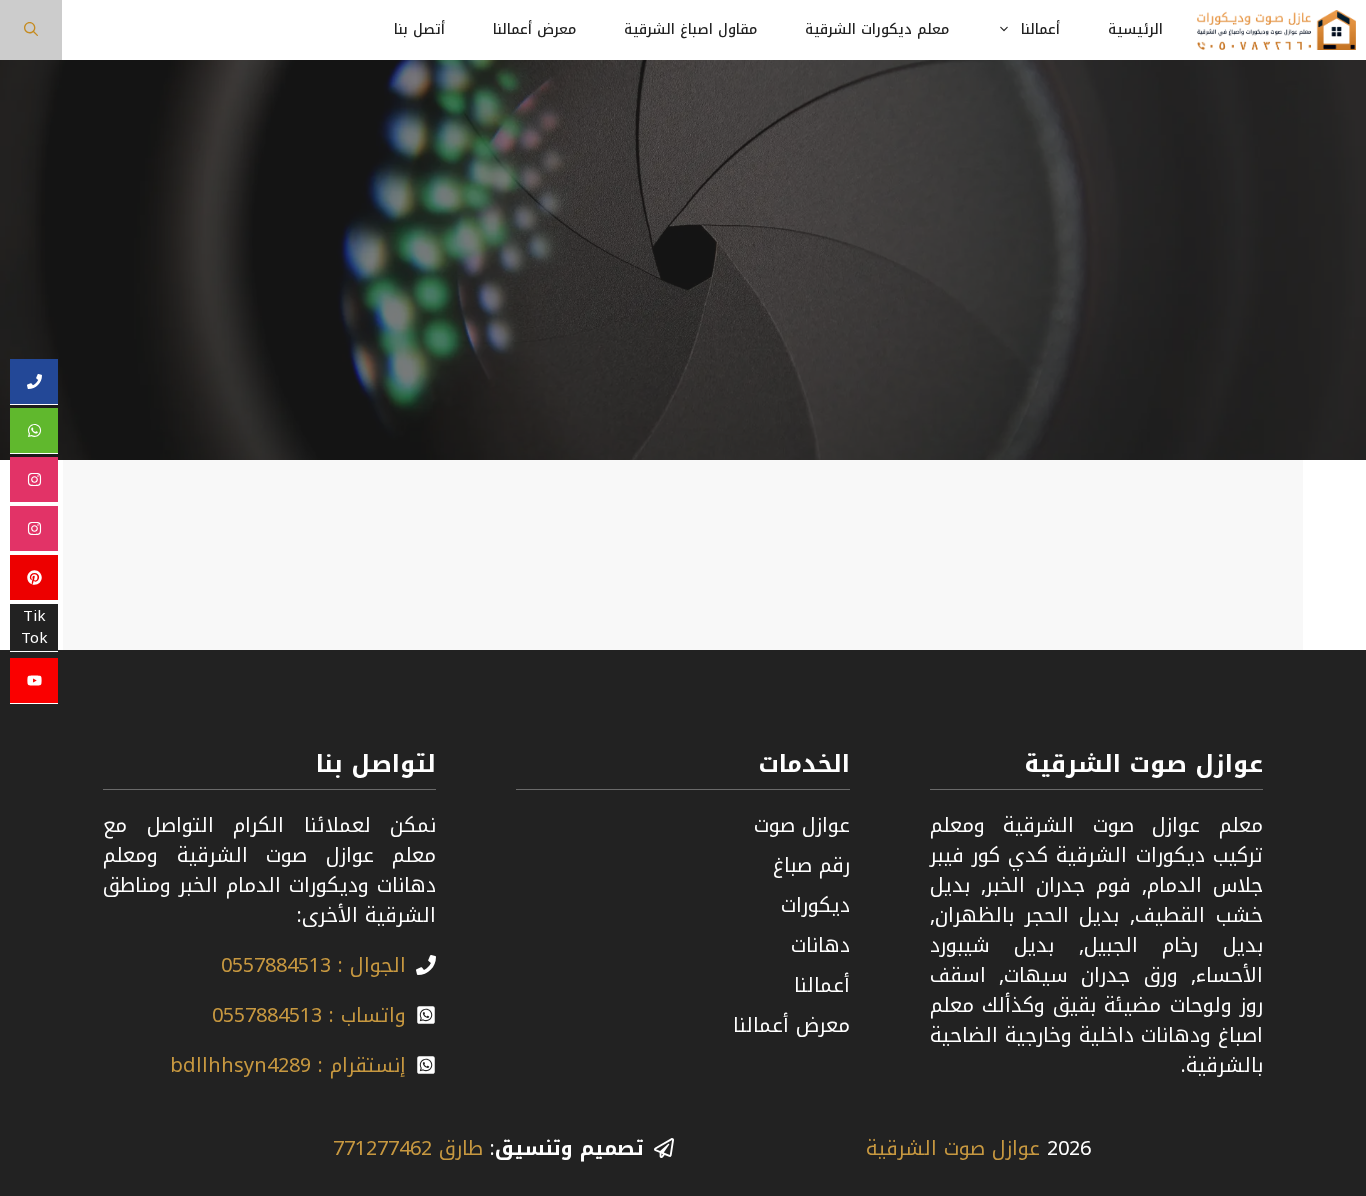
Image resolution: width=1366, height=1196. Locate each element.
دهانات (820, 945)
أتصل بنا (419, 29)
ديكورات (815, 905)
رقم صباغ (811, 865)
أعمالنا (1040, 29)
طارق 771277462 (408, 1148)
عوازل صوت (802, 825)
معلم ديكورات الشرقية (877, 29)
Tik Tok (34, 628)
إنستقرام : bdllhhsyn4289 (288, 1065)
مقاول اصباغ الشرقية (690, 29)
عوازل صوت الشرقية (953, 1148)
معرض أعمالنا (534, 29)
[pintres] (34, 578)
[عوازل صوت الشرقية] (1276, 30)
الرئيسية (1135, 29)
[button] (31, 30)
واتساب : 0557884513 (309, 1015)
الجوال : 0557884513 (313, 965)
